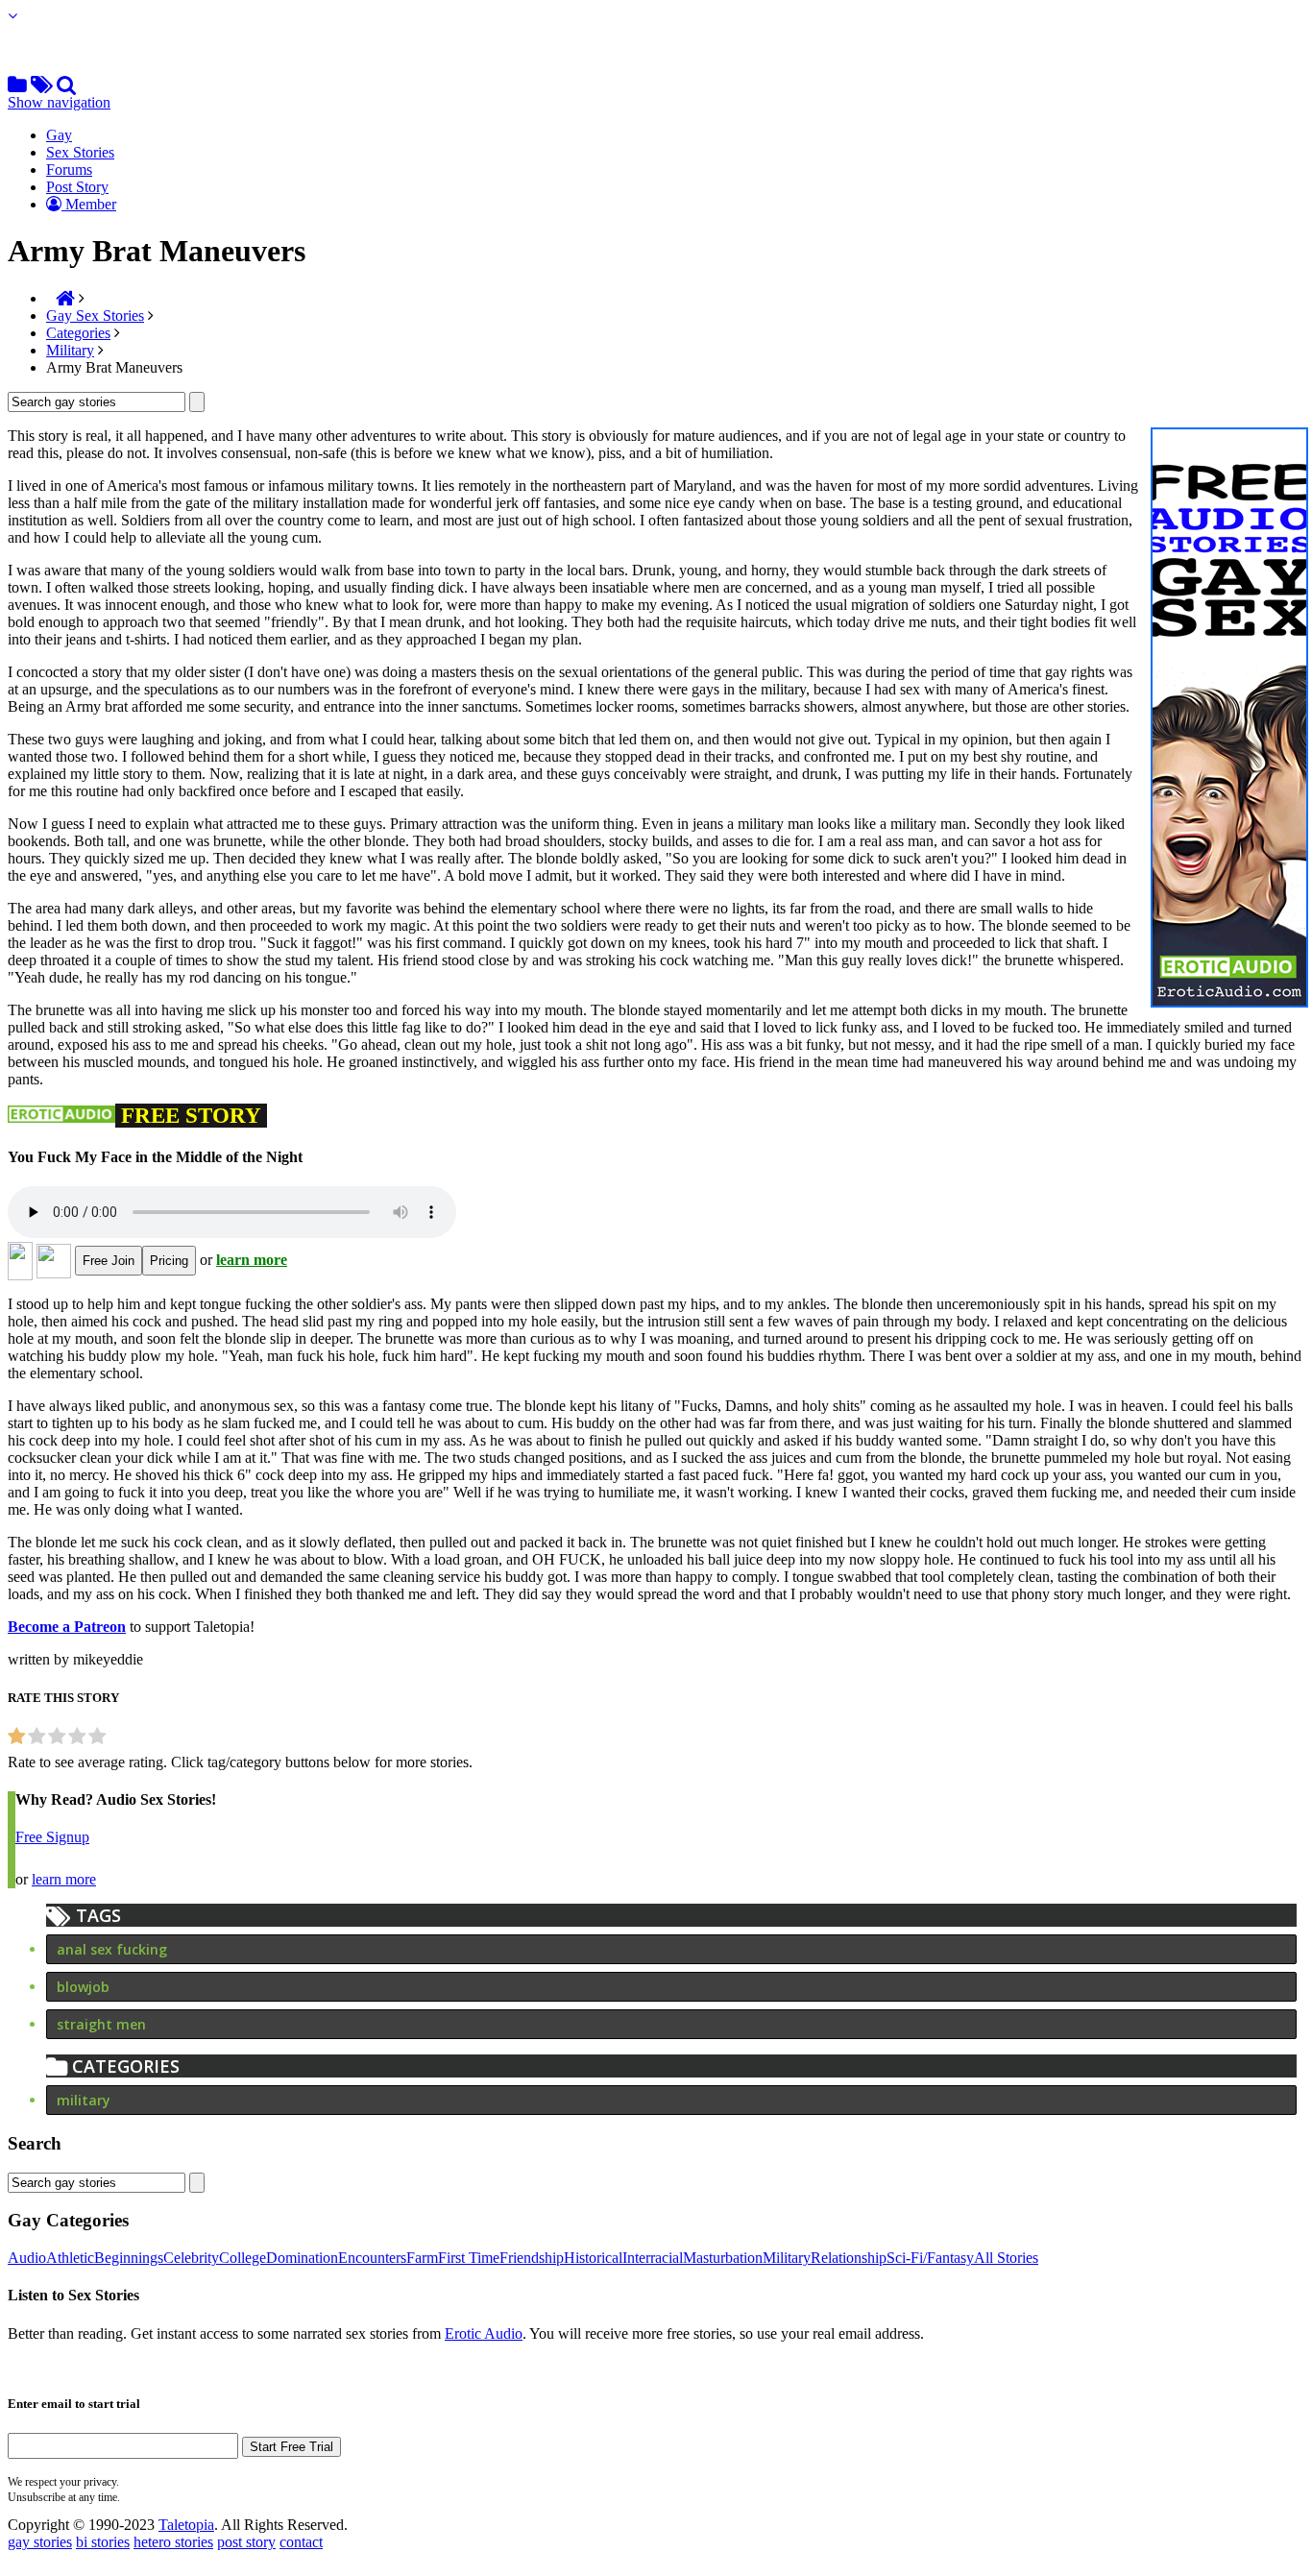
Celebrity (191, 2258)
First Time (469, 2258)
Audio (27, 2258)
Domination (302, 2258)
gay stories (40, 2542)
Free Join (109, 1261)
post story (246, 2542)
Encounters (372, 2258)
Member (89, 204)
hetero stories (173, 2542)
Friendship (532, 2258)
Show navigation (59, 102)
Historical (593, 2258)
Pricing (169, 1261)
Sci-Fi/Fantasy (930, 2258)
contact (301, 2542)
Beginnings (129, 2258)
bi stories (103, 2542)
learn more (252, 1260)
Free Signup (52, 1837)
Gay (59, 135)
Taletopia (186, 2525)
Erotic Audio (484, 2333)
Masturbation (723, 2258)
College (243, 2258)
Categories (78, 333)
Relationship (849, 2258)
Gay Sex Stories (95, 316)
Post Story (77, 187)
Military (70, 350)
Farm (422, 2258)
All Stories (1006, 2258)
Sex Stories (80, 152)
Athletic (70, 2258)
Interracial (653, 2258)
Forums (69, 170)
